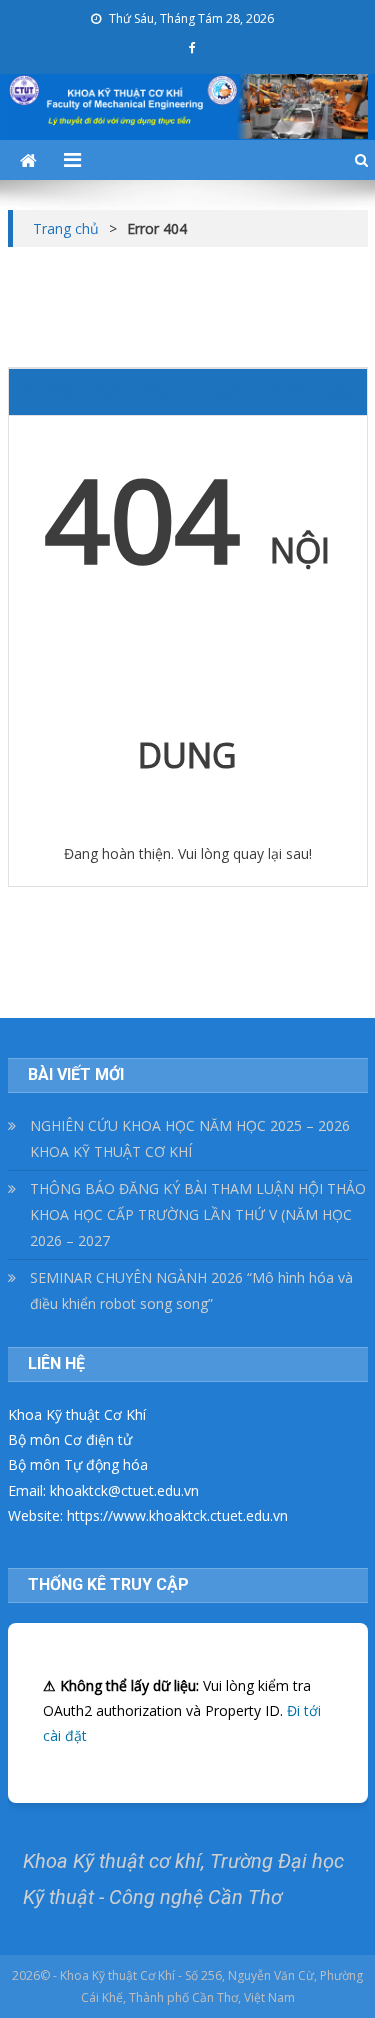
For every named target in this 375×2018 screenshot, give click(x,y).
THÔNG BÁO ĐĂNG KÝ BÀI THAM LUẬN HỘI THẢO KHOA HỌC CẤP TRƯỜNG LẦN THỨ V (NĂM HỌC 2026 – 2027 (198, 1214)
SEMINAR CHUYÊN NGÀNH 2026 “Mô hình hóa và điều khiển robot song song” (191, 1290)
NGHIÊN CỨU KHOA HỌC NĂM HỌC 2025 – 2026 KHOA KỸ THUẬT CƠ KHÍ (190, 1138)
